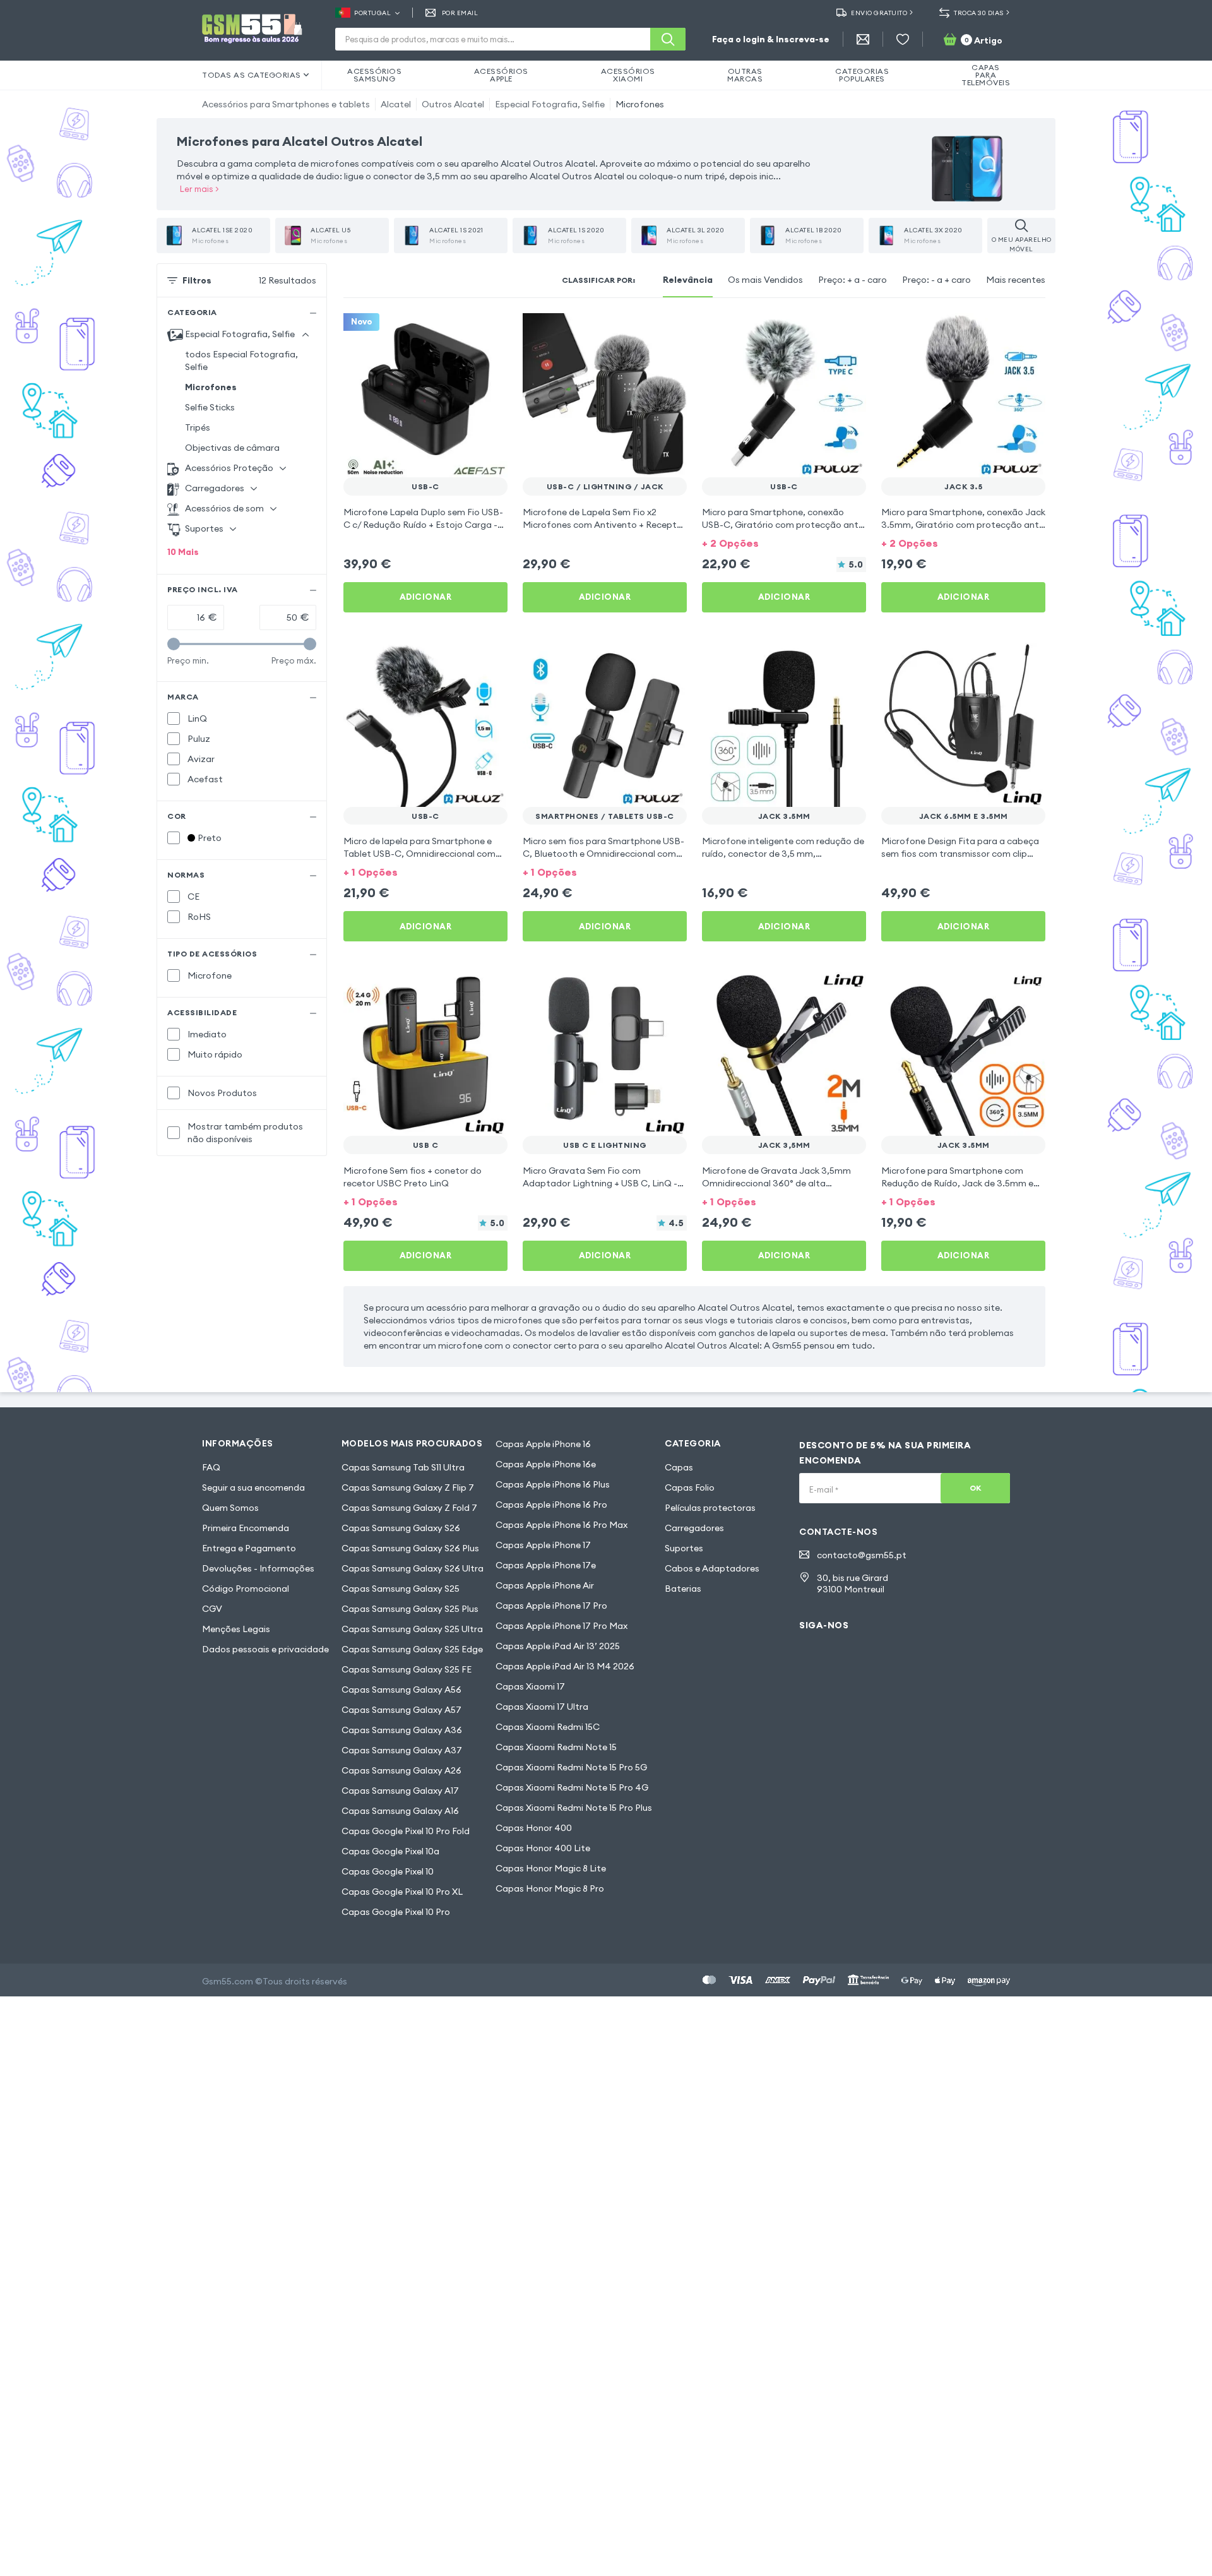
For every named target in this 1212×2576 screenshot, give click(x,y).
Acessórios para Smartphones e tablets (286, 104)
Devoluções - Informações (258, 1568)
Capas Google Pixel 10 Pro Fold (406, 1831)
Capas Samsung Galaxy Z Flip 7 (408, 1488)
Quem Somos (230, 1508)
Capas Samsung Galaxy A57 (401, 1710)
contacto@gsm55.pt (862, 1555)
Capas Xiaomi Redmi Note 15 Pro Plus (574, 1808)
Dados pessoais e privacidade (265, 1649)
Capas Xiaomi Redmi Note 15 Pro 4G (572, 1787)
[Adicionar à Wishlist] (490, 331)
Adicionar (426, 597)
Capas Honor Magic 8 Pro (550, 1888)
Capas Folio (690, 1488)
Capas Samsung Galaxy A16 (400, 1811)
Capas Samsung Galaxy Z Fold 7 (409, 1508)
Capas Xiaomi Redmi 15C (548, 1727)
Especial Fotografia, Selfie (550, 104)
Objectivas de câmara (232, 448)
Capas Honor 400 (534, 1828)
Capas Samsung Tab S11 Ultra (403, 1467)
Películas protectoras (710, 1508)
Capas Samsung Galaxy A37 (402, 1750)
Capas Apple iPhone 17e (546, 1565)
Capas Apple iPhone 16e (546, 1464)
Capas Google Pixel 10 (388, 1871)
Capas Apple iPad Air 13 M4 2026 (565, 1666)
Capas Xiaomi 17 (530, 1686)
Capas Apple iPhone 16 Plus (553, 1484)
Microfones (640, 104)
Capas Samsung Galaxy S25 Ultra (412, 1629)
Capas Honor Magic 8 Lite (551, 1868)
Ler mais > (199, 189)
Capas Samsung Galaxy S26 (401, 1528)
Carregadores (694, 1528)
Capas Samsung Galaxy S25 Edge (412, 1649)
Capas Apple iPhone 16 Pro (551, 1505)
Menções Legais (236, 1629)
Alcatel (396, 104)
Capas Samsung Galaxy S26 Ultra (413, 1568)
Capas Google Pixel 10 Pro (396, 1912)
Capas (679, 1467)
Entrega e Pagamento (249, 1548)
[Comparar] (465, 331)
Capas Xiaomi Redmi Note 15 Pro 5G (571, 1767)
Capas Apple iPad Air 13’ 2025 (558, 1646)
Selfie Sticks (210, 407)
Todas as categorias (252, 75)
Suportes (684, 1548)
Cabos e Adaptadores (712, 1568)
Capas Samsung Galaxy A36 (402, 1730)
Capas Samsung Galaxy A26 (401, 1770)
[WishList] (903, 39)
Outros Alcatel (453, 104)
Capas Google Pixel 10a (390, 1851)
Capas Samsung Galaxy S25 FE (407, 1669)
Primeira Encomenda (246, 1528)
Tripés (198, 427)
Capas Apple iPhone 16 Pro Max (561, 1525)
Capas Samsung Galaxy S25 (401, 1589)
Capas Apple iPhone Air (545, 1585)
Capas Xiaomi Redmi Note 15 (556, 1747)
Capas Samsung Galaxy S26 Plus (410, 1548)
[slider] (174, 644)
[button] (784, 542)
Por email (460, 13)
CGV (212, 1609)
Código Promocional (246, 1589)
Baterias (683, 1589)
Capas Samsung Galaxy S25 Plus (410, 1609)
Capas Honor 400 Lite (543, 1848)
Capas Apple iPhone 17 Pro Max (561, 1626)
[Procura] (668, 39)
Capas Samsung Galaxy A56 (401, 1690)
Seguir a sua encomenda (253, 1488)
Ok (976, 1488)
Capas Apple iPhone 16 (543, 1444)
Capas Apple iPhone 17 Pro (551, 1606)
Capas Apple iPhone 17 (543, 1545)
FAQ (211, 1467)
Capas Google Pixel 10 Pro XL (402, 1892)
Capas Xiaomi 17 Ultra (542, 1707)
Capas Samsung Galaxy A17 (400, 1791)
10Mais (183, 552)
